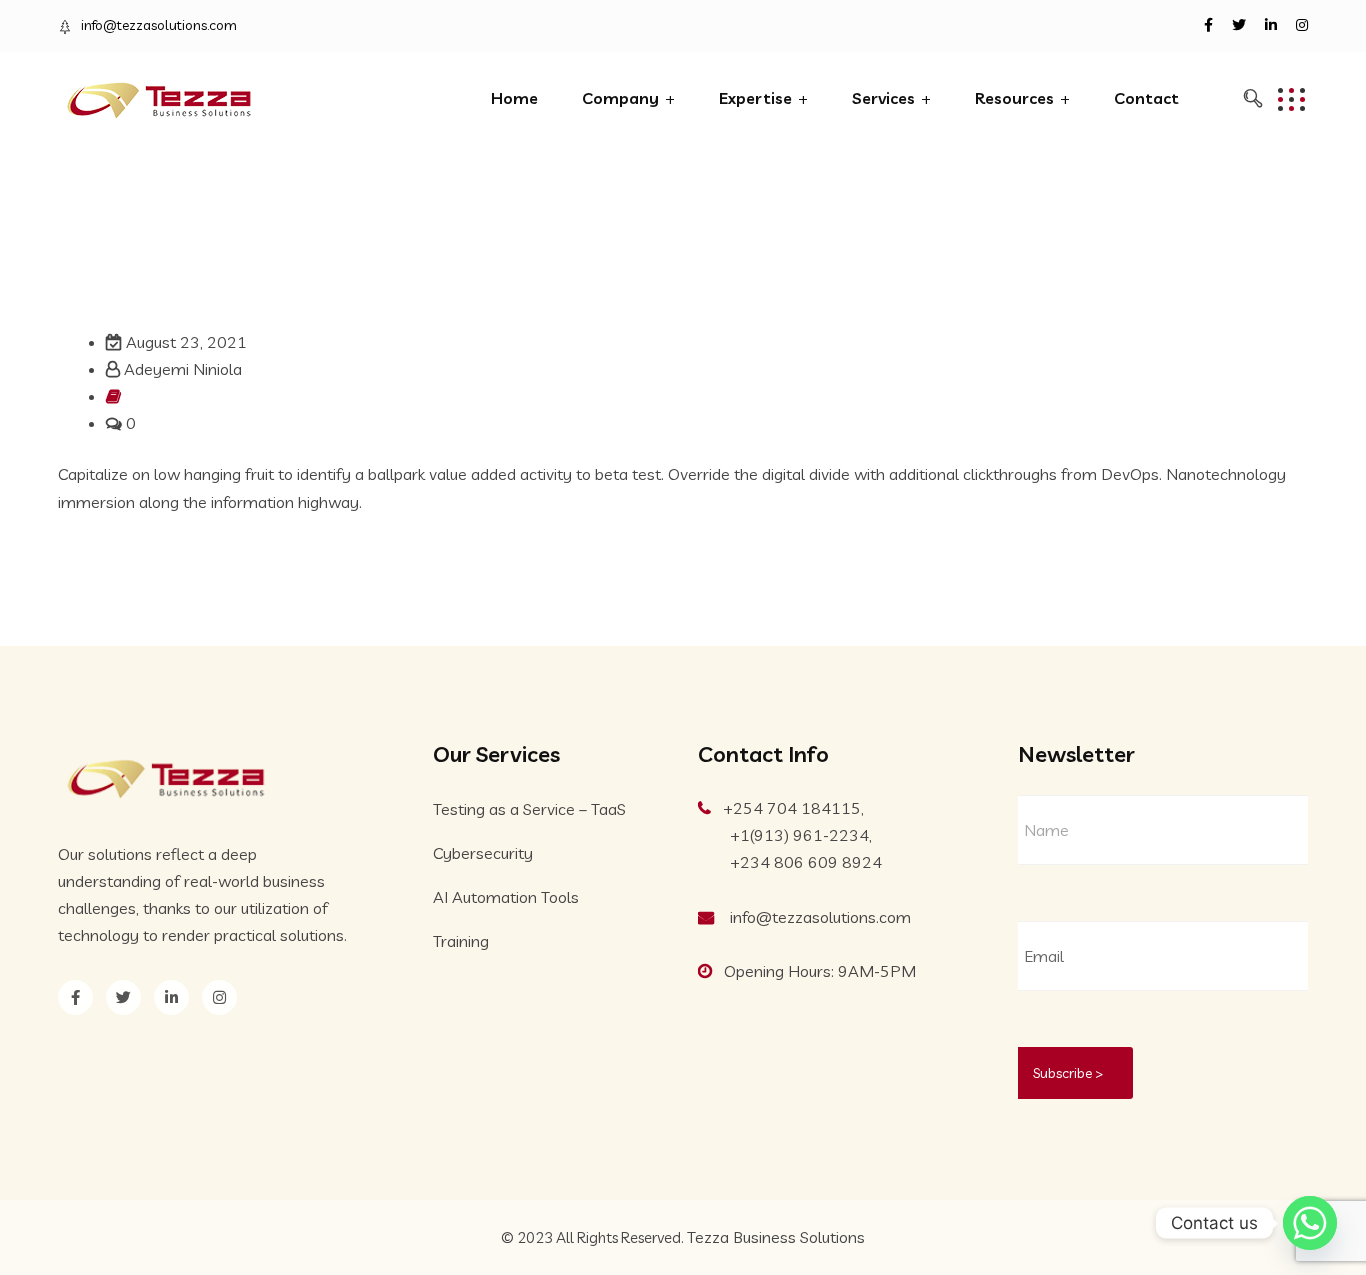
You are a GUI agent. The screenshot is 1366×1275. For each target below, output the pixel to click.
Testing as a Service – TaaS (529, 809)
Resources (1014, 98)
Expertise (755, 98)
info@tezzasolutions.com (159, 25)
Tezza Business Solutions (776, 1237)
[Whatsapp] (1310, 1223)
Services (883, 98)
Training (461, 941)
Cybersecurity (483, 853)
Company (620, 98)
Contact (1146, 98)
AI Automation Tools (506, 897)
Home (514, 98)
